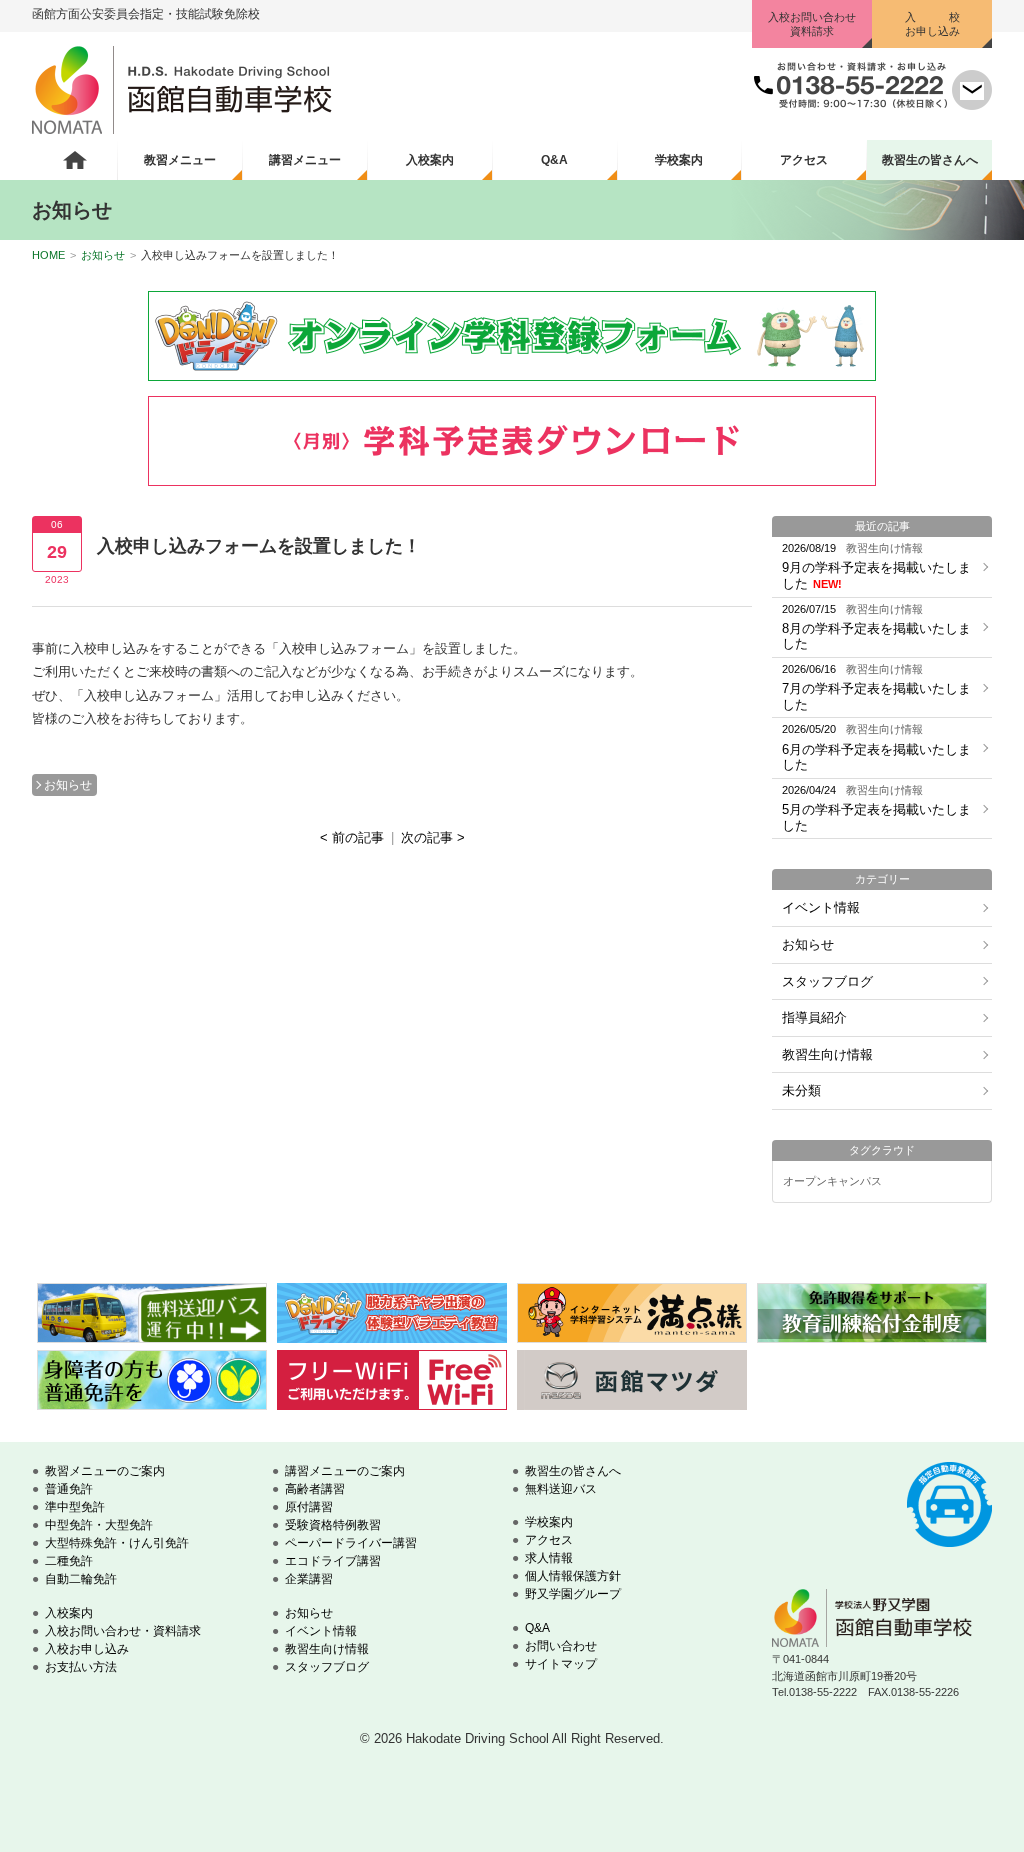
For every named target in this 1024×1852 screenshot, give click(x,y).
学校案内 (679, 160)
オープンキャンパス (832, 1181)
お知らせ (103, 255)
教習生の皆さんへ (573, 1471)
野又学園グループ (573, 1594)
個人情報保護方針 (573, 1576)
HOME (48, 255)
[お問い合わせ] (972, 105)
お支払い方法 (81, 1667)
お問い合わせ (561, 1646)
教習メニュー (180, 160)
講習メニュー (305, 160)
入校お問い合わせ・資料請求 (123, 1631)
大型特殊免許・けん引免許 (117, 1543)
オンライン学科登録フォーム (512, 336)
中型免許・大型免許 (99, 1525)
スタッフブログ (827, 981)
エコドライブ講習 (333, 1561)
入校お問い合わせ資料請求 (812, 24)
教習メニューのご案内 (105, 1471)
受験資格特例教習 (333, 1525)
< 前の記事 (352, 837)
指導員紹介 (814, 1017)
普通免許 (69, 1489)
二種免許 (69, 1561)
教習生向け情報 (827, 1054)
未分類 (801, 1090)
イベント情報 (821, 907)
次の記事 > (433, 837)
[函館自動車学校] (182, 129)
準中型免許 (75, 1507)
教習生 (930, 160)
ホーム (74, 160)
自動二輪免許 (81, 1579)
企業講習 (309, 1579)
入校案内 (430, 160)
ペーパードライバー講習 (351, 1543)
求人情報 (549, 1558)
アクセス (804, 160)
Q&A (554, 160)
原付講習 (309, 1507)
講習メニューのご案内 (345, 1471)
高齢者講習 (315, 1489)
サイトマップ (561, 1664)
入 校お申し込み (932, 24)
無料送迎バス (561, 1489)
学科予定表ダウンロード (512, 441)
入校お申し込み (87, 1649)
